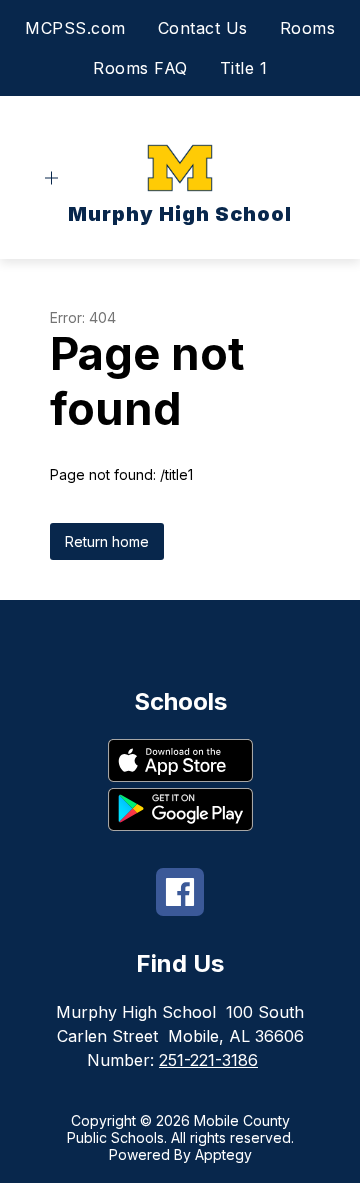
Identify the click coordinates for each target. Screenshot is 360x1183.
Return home (107, 541)
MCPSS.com (75, 28)
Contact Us (203, 28)
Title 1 (244, 68)
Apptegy (223, 1154)
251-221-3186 (208, 1060)
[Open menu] (51, 178)
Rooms (308, 28)
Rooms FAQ (140, 68)
